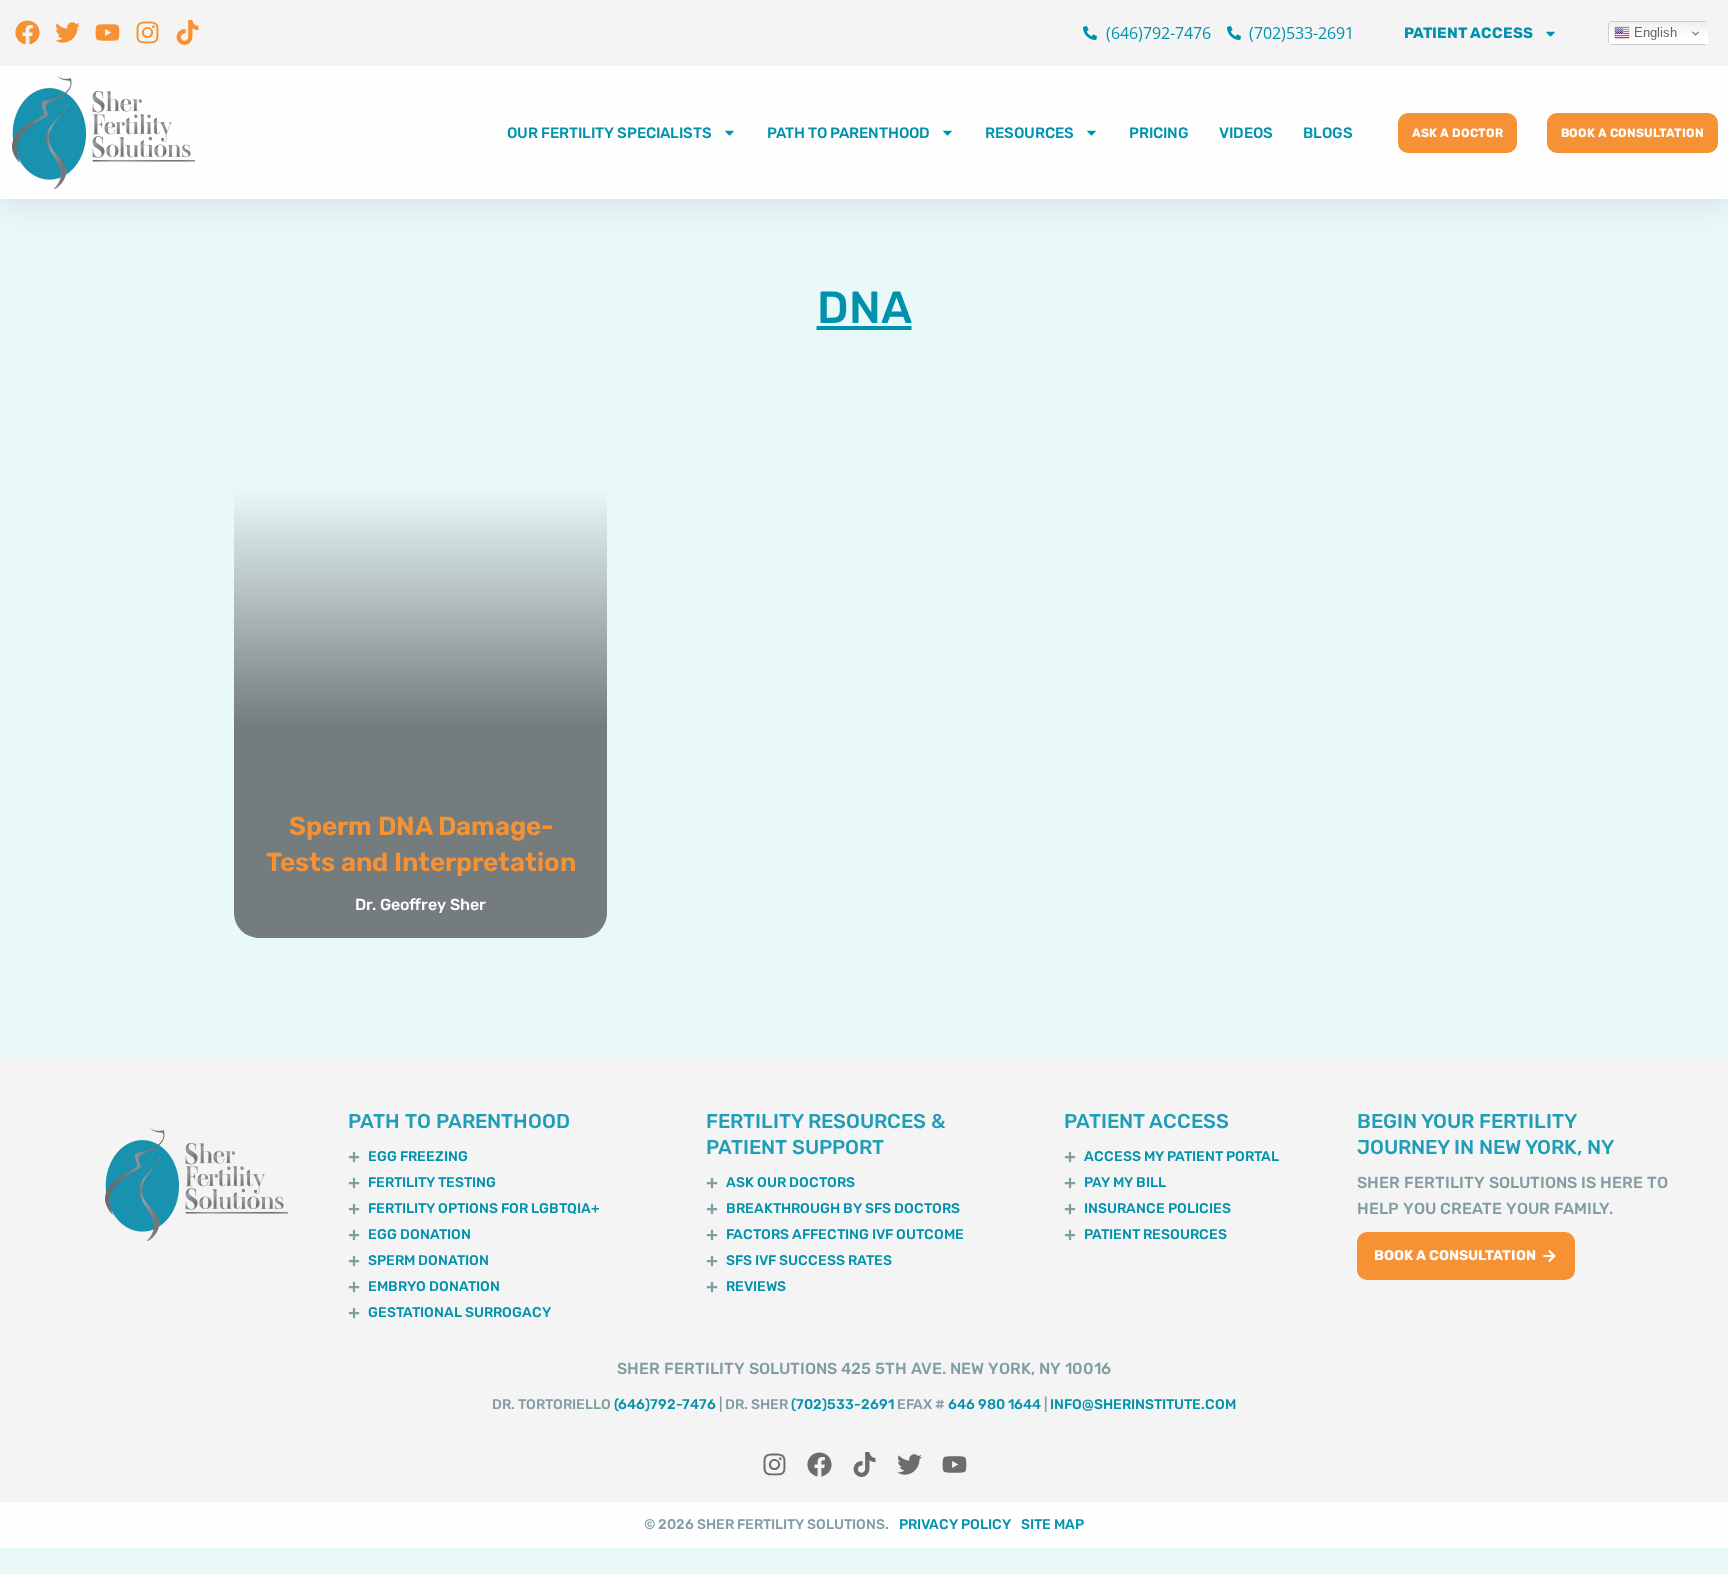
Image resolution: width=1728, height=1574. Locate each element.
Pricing (1159, 133)
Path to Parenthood (848, 133)
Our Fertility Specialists (609, 133)
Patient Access (1468, 33)
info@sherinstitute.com (1143, 1404)
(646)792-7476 (665, 1404)
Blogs (1328, 133)
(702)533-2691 (842, 1404)
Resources (1029, 133)
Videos (1246, 133)
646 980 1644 (994, 1404)
